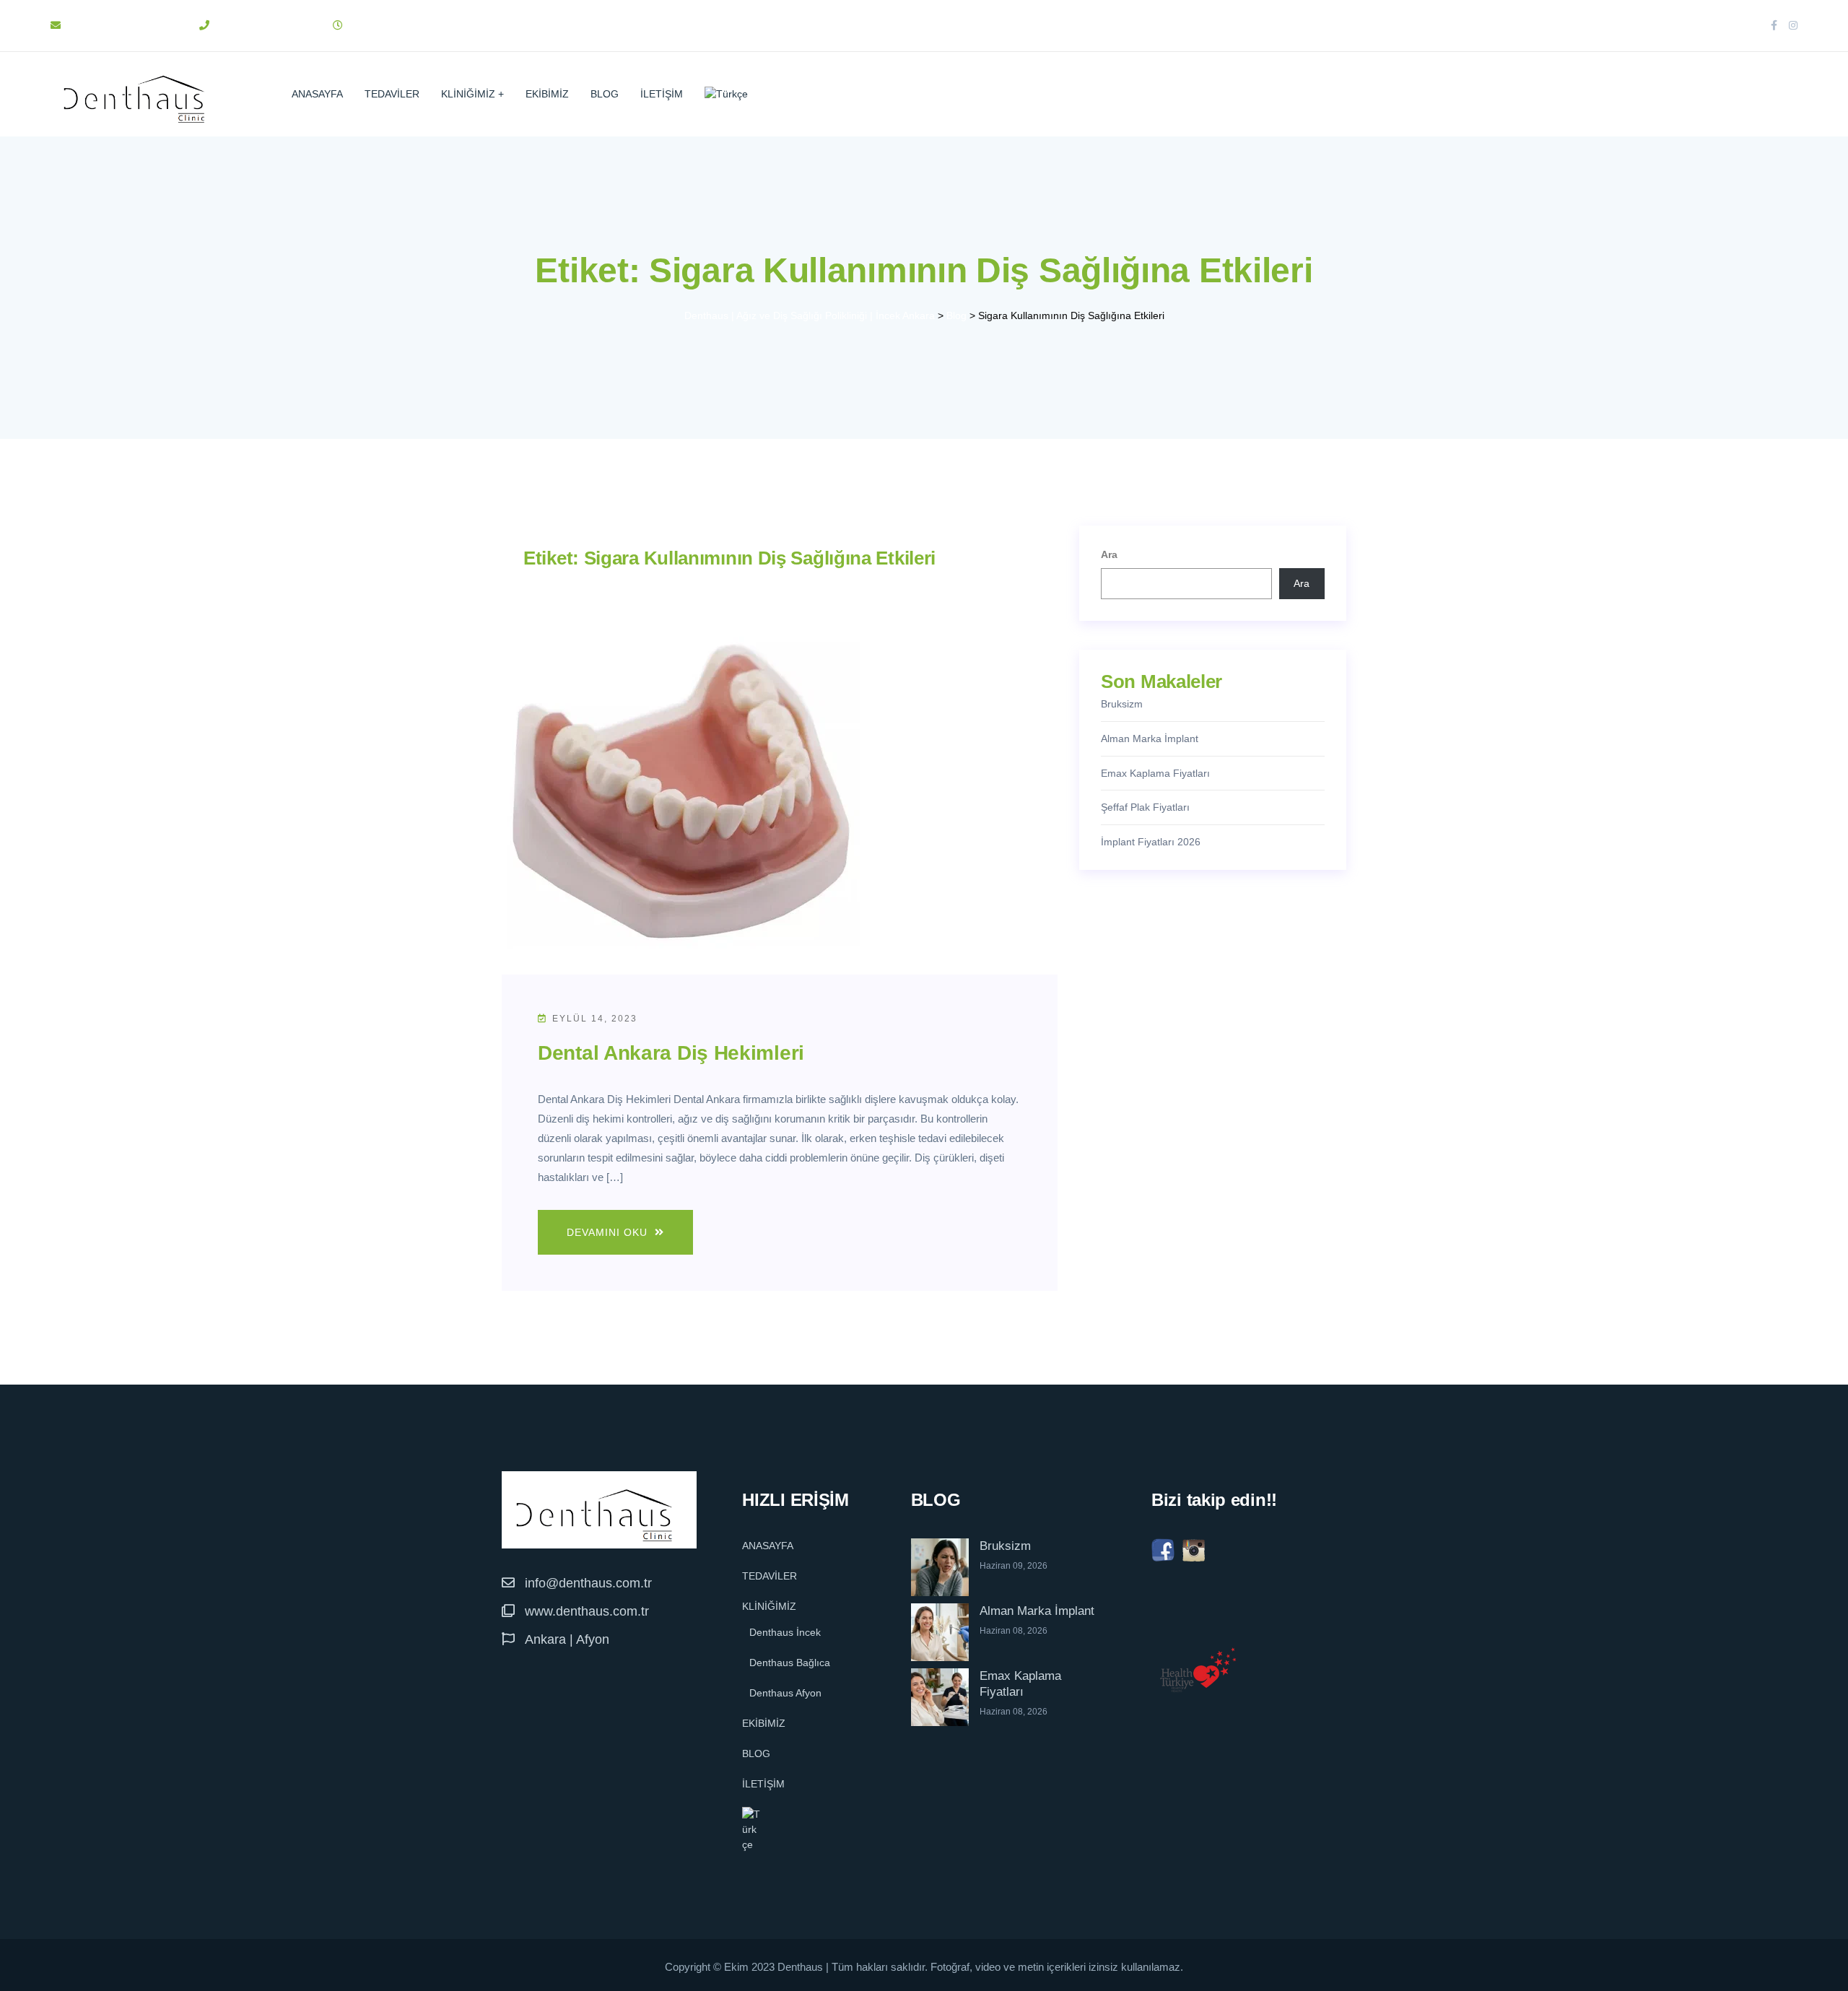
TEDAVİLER (392, 94)
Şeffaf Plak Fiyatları (1145, 807)
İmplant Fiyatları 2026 (1151, 842)
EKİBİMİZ (547, 94)
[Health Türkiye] (1198, 1670)
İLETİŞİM (662, 94)
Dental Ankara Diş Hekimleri (671, 1053)
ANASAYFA (317, 94)
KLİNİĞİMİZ (468, 94)
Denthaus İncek (785, 1632)
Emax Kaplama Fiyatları (1155, 773)
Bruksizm (1122, 704)
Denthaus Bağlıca (790, 1663)
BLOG (605, 94)
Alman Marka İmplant (1150, 739)
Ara (1109, 554)
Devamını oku (609, 1232)
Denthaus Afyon (785, 1693)
